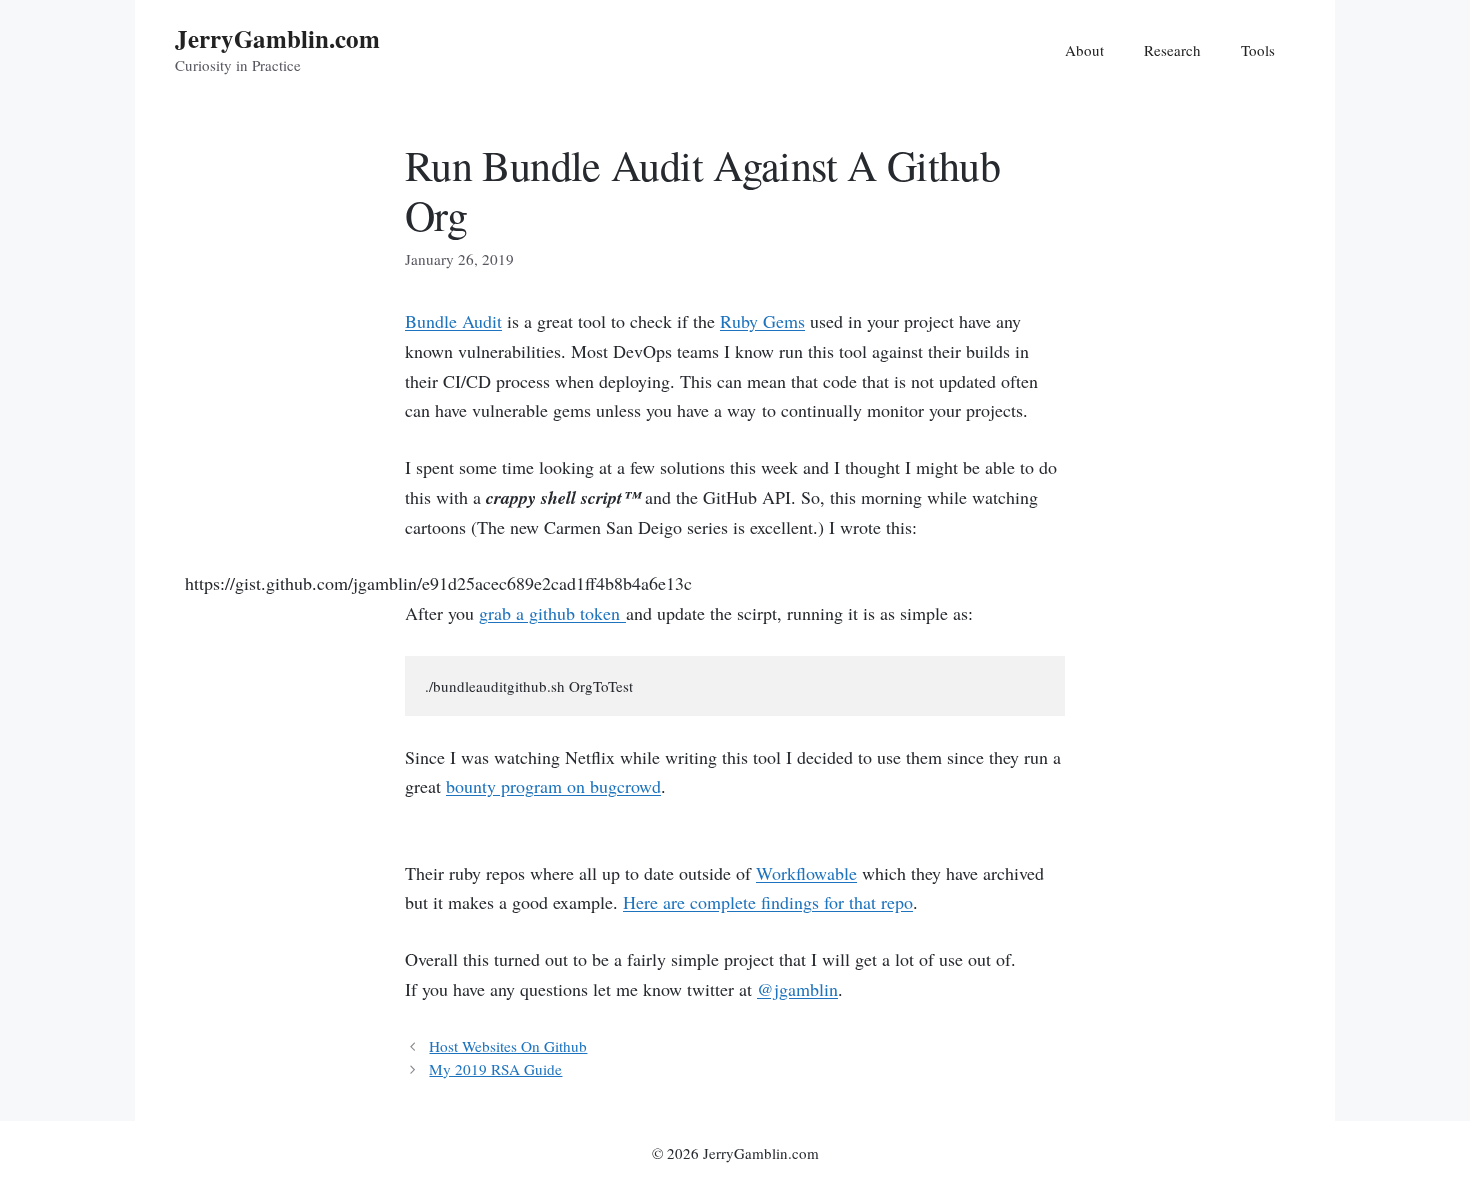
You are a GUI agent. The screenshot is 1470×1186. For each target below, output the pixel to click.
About (1084, 50)
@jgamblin (797, 989)
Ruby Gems (762, 321)
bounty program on (553, 786)
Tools (1258, 50)
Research (1172, 50)
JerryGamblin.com (277, 38)
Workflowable (806, 873)
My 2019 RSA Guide (495, 1069)
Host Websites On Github (508, 1046)
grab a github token (552, 613)
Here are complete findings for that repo (768, 902)
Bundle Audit (453, 321)
